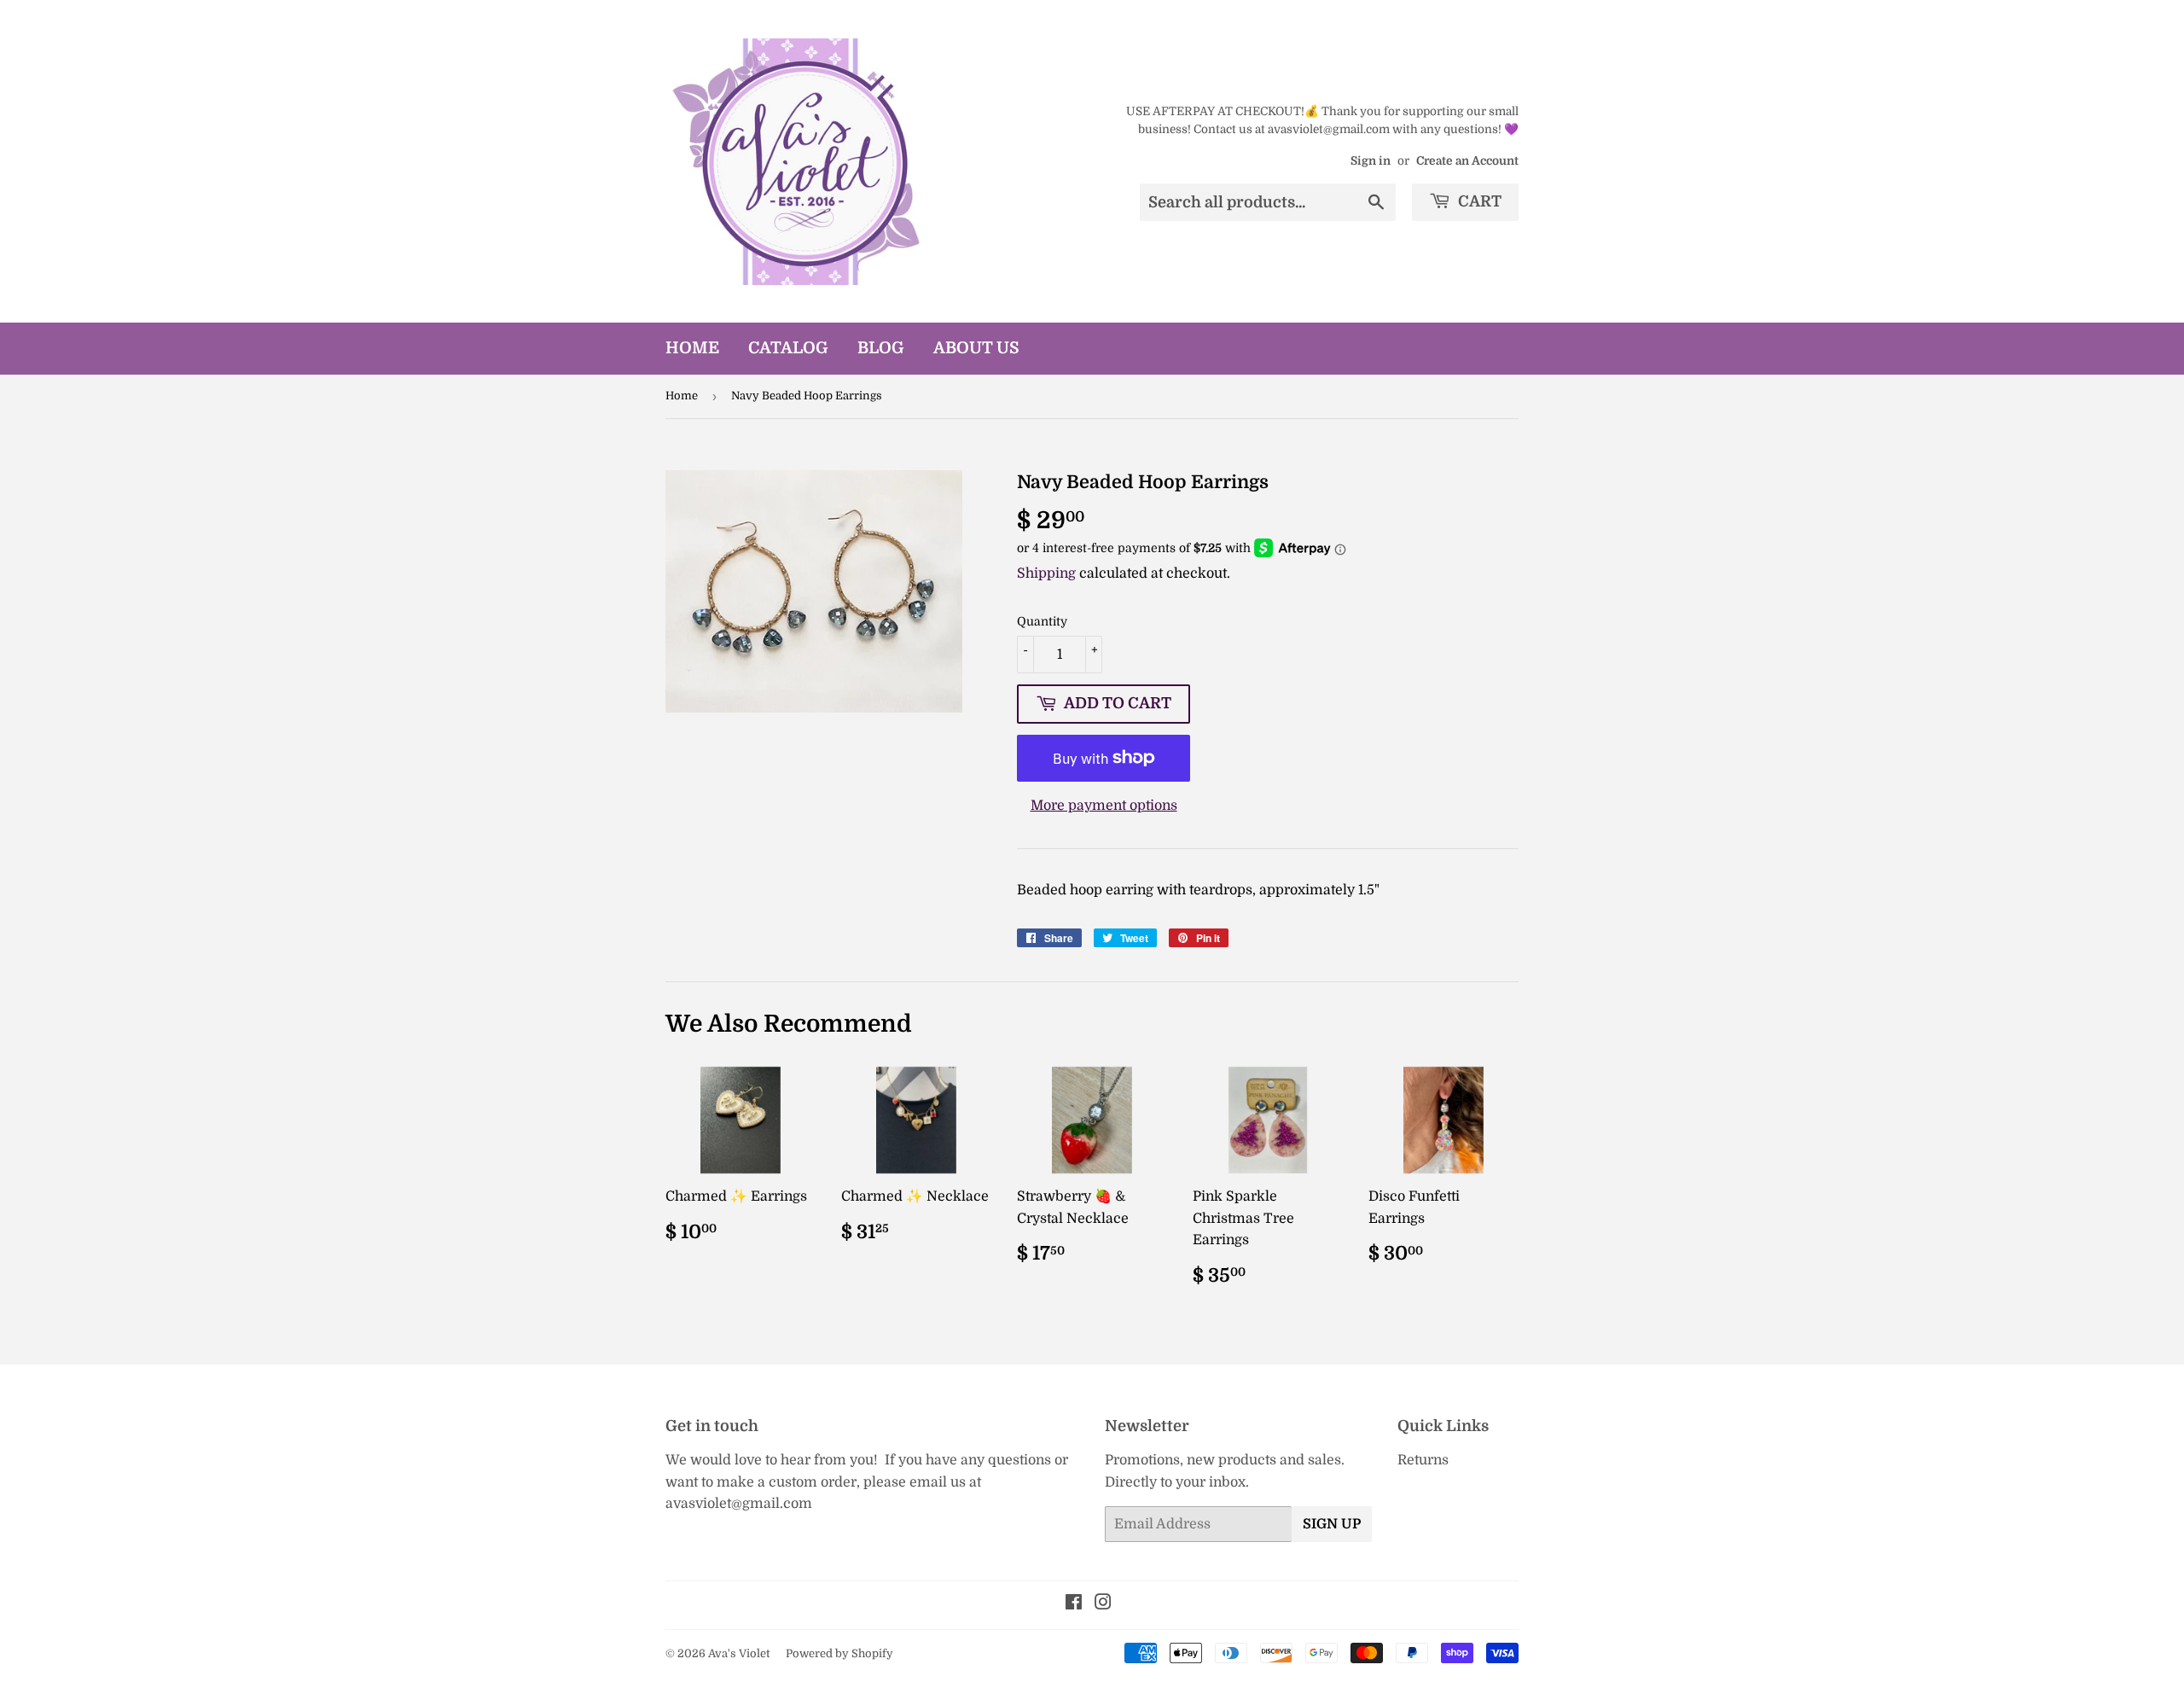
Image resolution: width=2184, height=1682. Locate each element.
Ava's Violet (739, 1653)
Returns (1423, 1460)
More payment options (1104, 806)
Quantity (1042, 621)
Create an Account (1467, 161)
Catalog (788, 348)
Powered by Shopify (839, 1653)
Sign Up (1332, 1524)
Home (692, 348)
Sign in (1371, 161)
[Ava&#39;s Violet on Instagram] (1103, 1604)
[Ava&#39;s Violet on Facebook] (1074, 1604)
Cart (1478, 201)
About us (976, 348)
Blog (881, 348)
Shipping (1046, 573)
